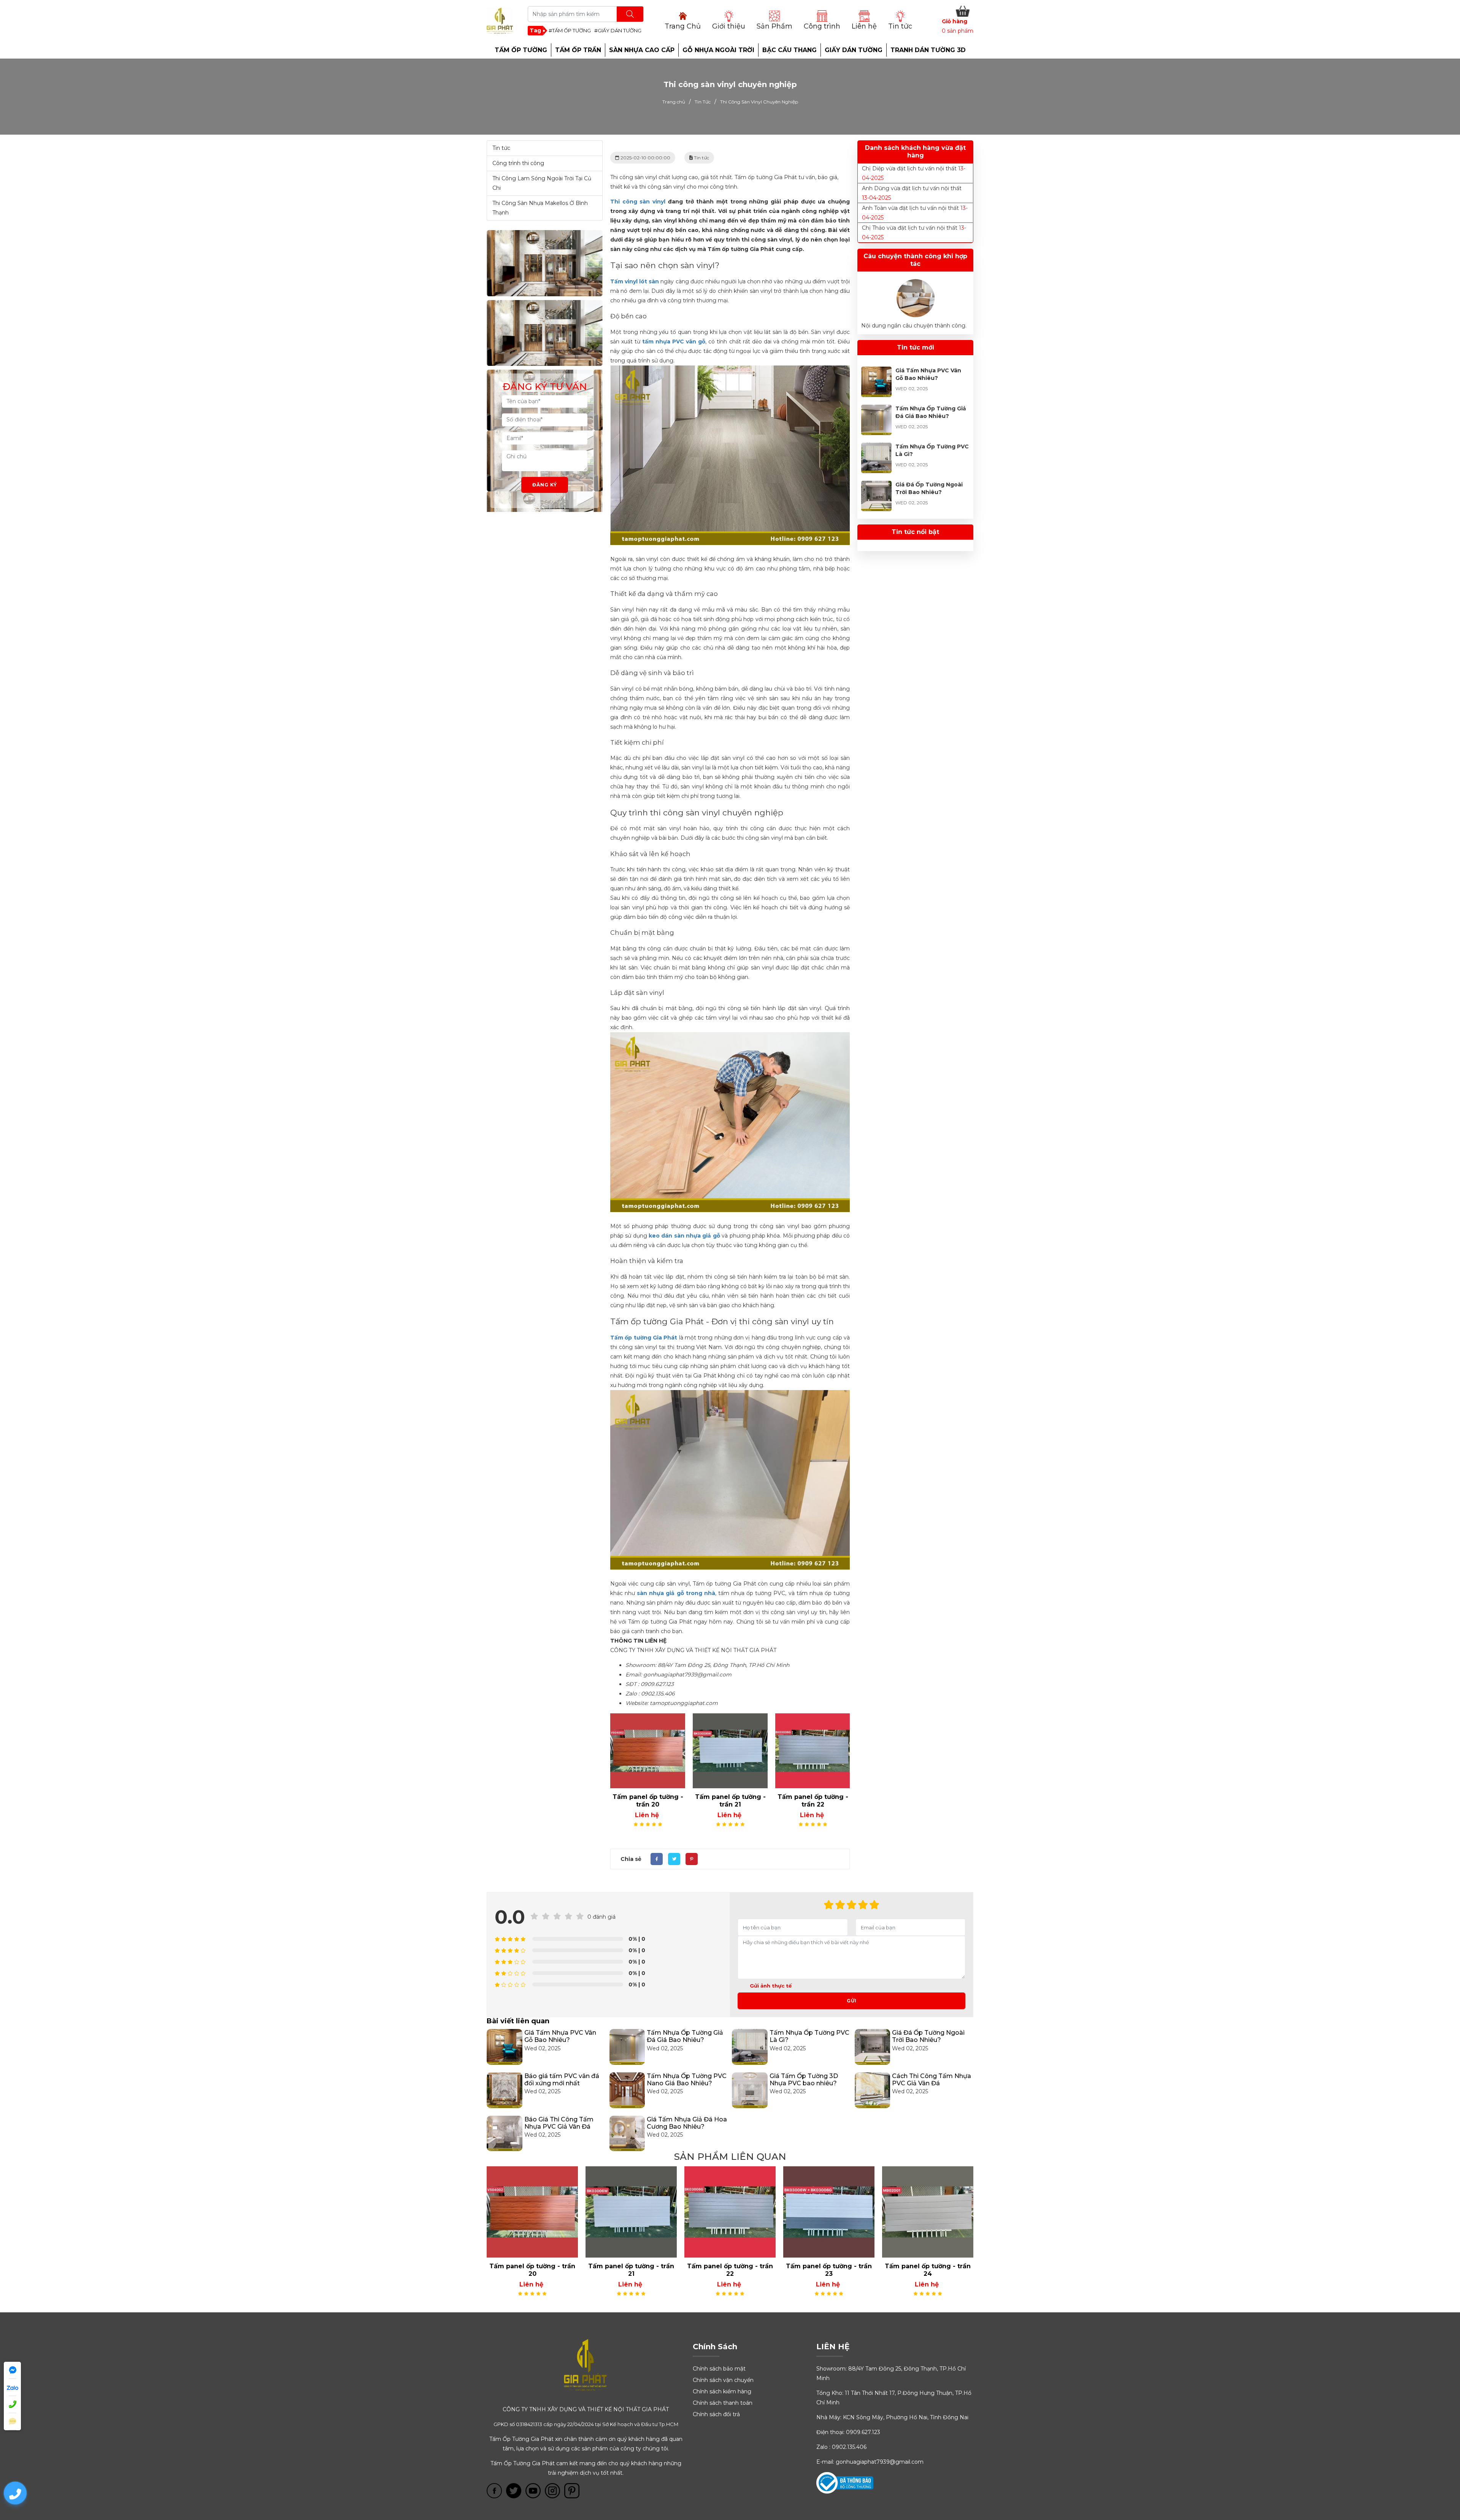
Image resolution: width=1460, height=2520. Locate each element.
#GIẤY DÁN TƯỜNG (618, 30)
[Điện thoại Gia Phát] (12, 2405)
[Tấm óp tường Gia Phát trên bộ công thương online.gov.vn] (845, 2482)
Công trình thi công (518, 163)
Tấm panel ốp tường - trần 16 (928, 2270)
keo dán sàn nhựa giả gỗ (684, 1236)
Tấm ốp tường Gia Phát (644, 1338)
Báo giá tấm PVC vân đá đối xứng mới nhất (562, 2080)
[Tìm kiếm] (630, 14)
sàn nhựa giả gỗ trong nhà (676, 1593)
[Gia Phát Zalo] (12, 2387)
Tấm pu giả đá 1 (829, 2266)
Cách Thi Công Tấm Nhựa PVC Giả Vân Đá (932, 2080)
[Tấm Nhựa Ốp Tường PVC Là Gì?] (876, 447)
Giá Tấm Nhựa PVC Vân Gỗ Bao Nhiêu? (560, 2036)
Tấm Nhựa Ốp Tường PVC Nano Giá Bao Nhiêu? (687, 2080)
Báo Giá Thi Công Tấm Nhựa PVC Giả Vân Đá (559, 2123)
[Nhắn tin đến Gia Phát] (12, 2422)
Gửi (852, 2001)
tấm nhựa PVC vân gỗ (674, 342)
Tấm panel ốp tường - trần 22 (648, 1801)
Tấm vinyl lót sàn (635, 281)
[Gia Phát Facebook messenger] (12, 2370)
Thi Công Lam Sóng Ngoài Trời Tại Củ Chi (542, 183)
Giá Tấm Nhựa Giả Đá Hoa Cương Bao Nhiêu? (687, 2123)
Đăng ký (545, 485)
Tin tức (501, 148)
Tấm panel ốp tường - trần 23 (730, 1801)
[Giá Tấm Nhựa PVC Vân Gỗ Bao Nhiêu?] (876, 371)
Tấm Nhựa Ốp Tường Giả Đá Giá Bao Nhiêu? (685, 2036)
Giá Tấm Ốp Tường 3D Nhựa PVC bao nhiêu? (804, 2080)
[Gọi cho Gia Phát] (15, 2493)
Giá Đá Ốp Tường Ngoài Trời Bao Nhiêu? (928, 2036)
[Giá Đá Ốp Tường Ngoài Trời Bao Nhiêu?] (876, 485)
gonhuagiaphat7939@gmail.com (880, 2462)
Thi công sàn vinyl (638, 202)
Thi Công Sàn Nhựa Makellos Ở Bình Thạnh (540, 208)
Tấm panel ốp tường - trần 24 (813, 1801)
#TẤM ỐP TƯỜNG (570, 30)
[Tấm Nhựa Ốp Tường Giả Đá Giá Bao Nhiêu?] (876, 409)
